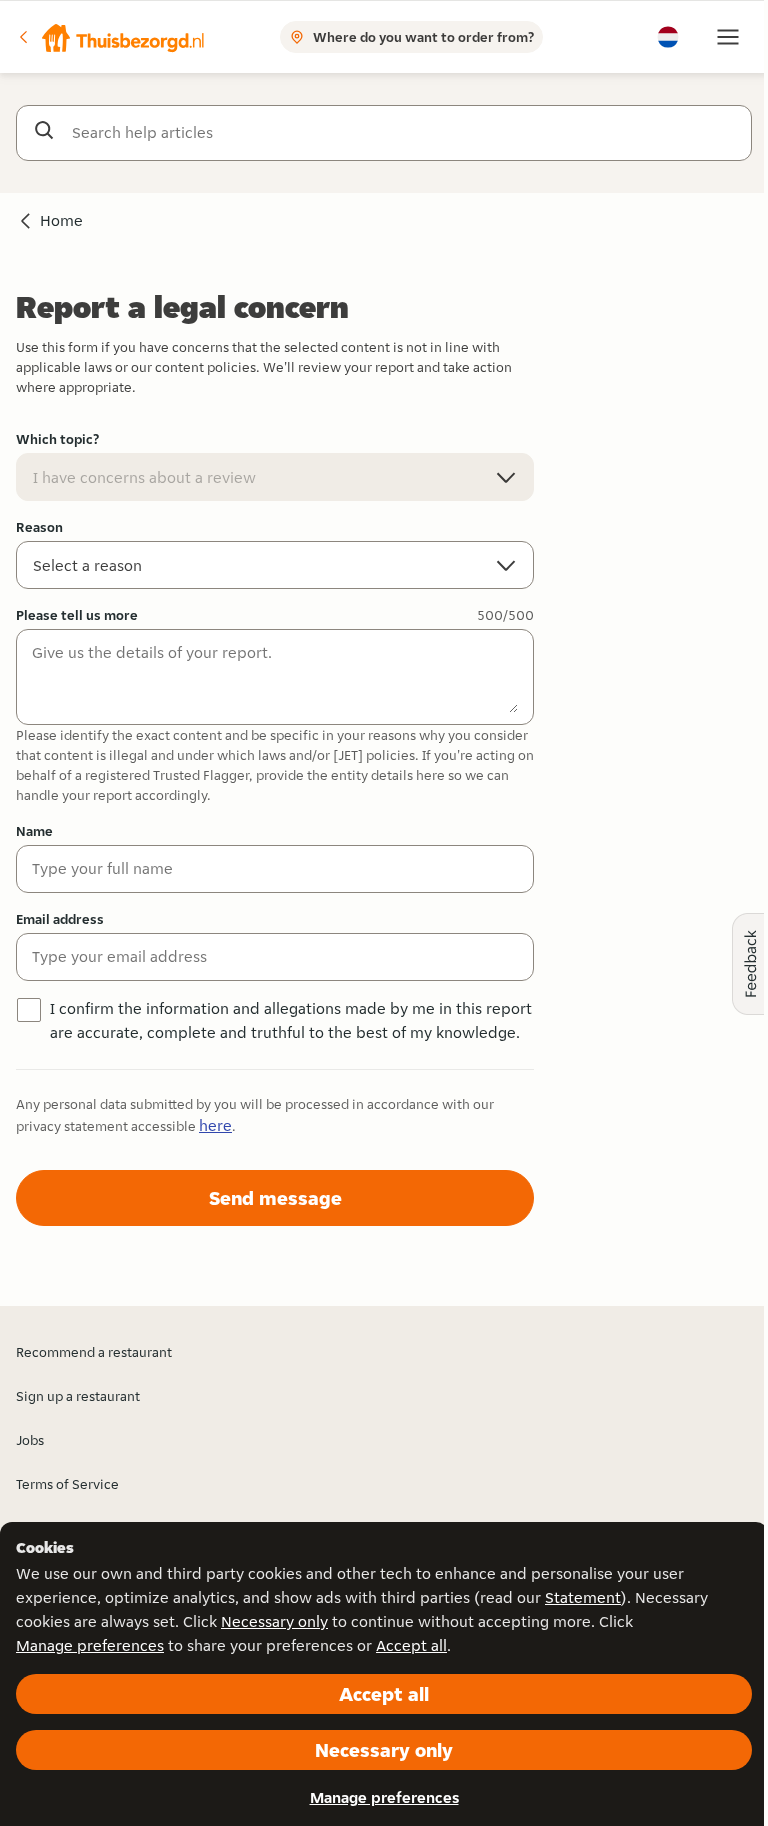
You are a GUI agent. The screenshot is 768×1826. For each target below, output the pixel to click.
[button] (111, 37)
